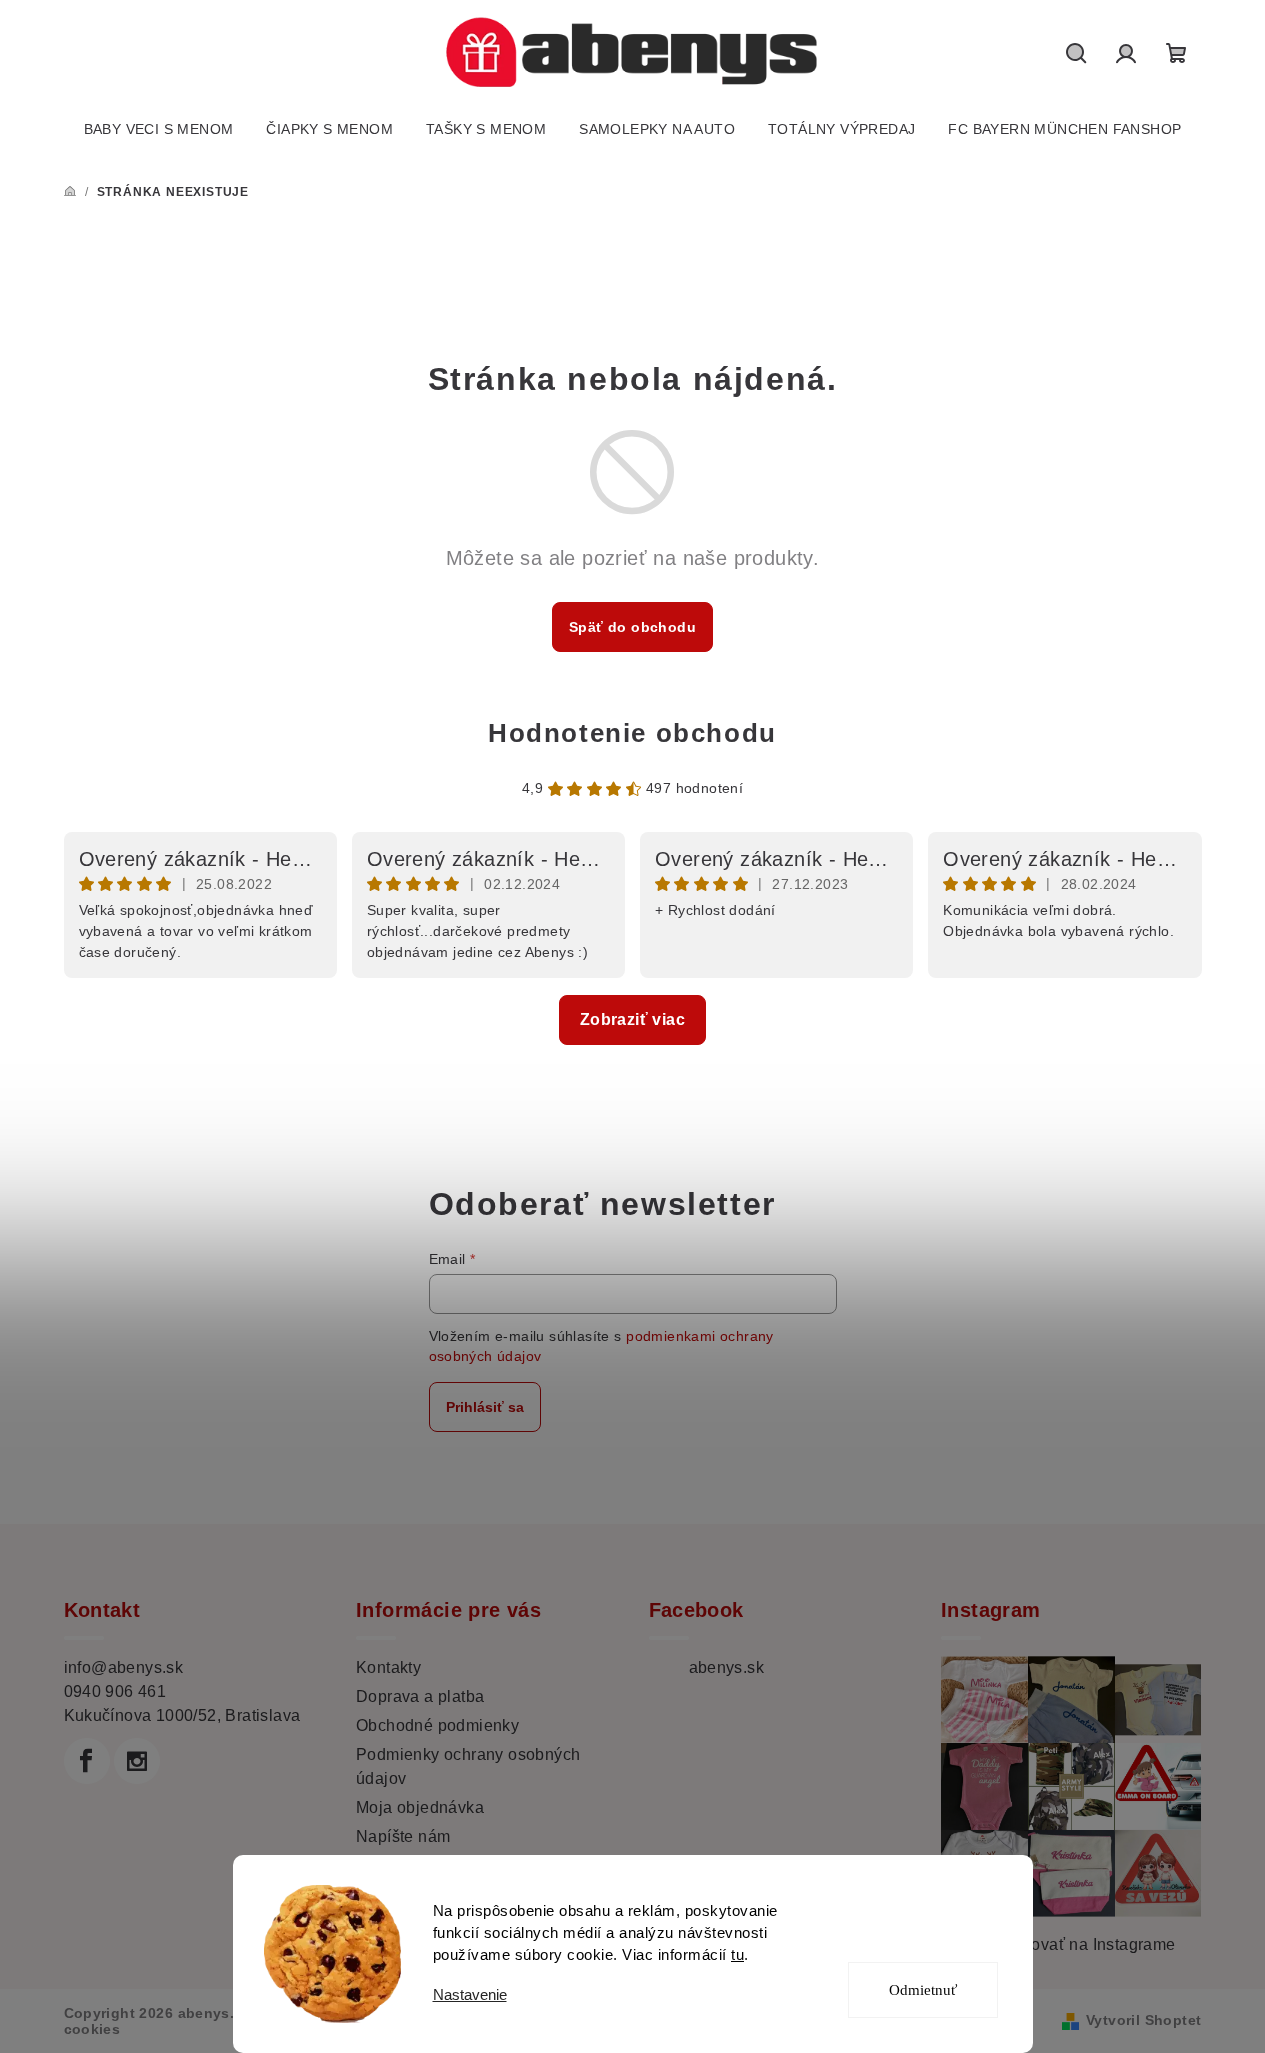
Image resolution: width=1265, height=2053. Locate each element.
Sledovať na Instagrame (1086, 1944)
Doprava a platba (420, 1696)
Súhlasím (935, 1918)
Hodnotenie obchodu (632, 733)
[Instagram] (137, 1761)
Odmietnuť (923, 1990)
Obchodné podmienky (437, 1725)
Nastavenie (470, 1994)
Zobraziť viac (632, 1019)
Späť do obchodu (632, 627)
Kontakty (388, 1667)
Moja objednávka (420, 1807)
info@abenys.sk (124, 1667)
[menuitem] (159, 129)
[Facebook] (87, 1761)
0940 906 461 (115, 1691)
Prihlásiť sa (485, 1407)
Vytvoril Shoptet (1143, 2020)
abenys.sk (727, 1667)
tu (737, 1954)
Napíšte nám (403, 1836)
